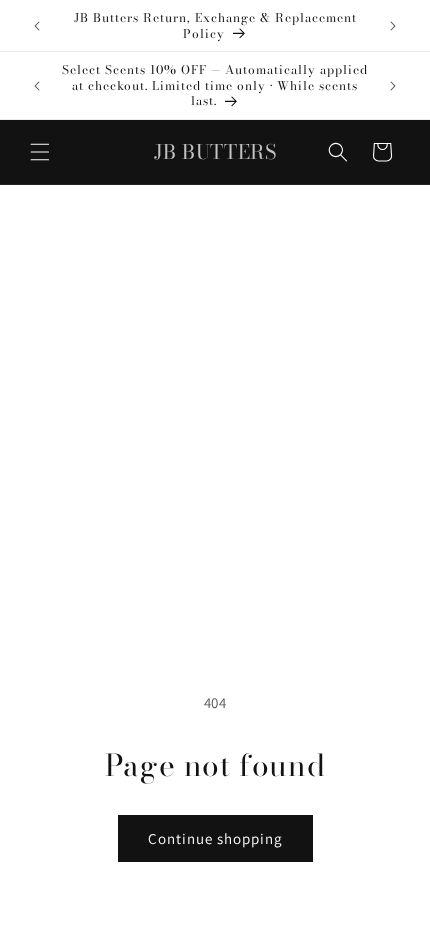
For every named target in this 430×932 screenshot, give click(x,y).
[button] (40, 152)
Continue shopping (215, 838)
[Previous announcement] (37, 26)
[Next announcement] (393, 26)
